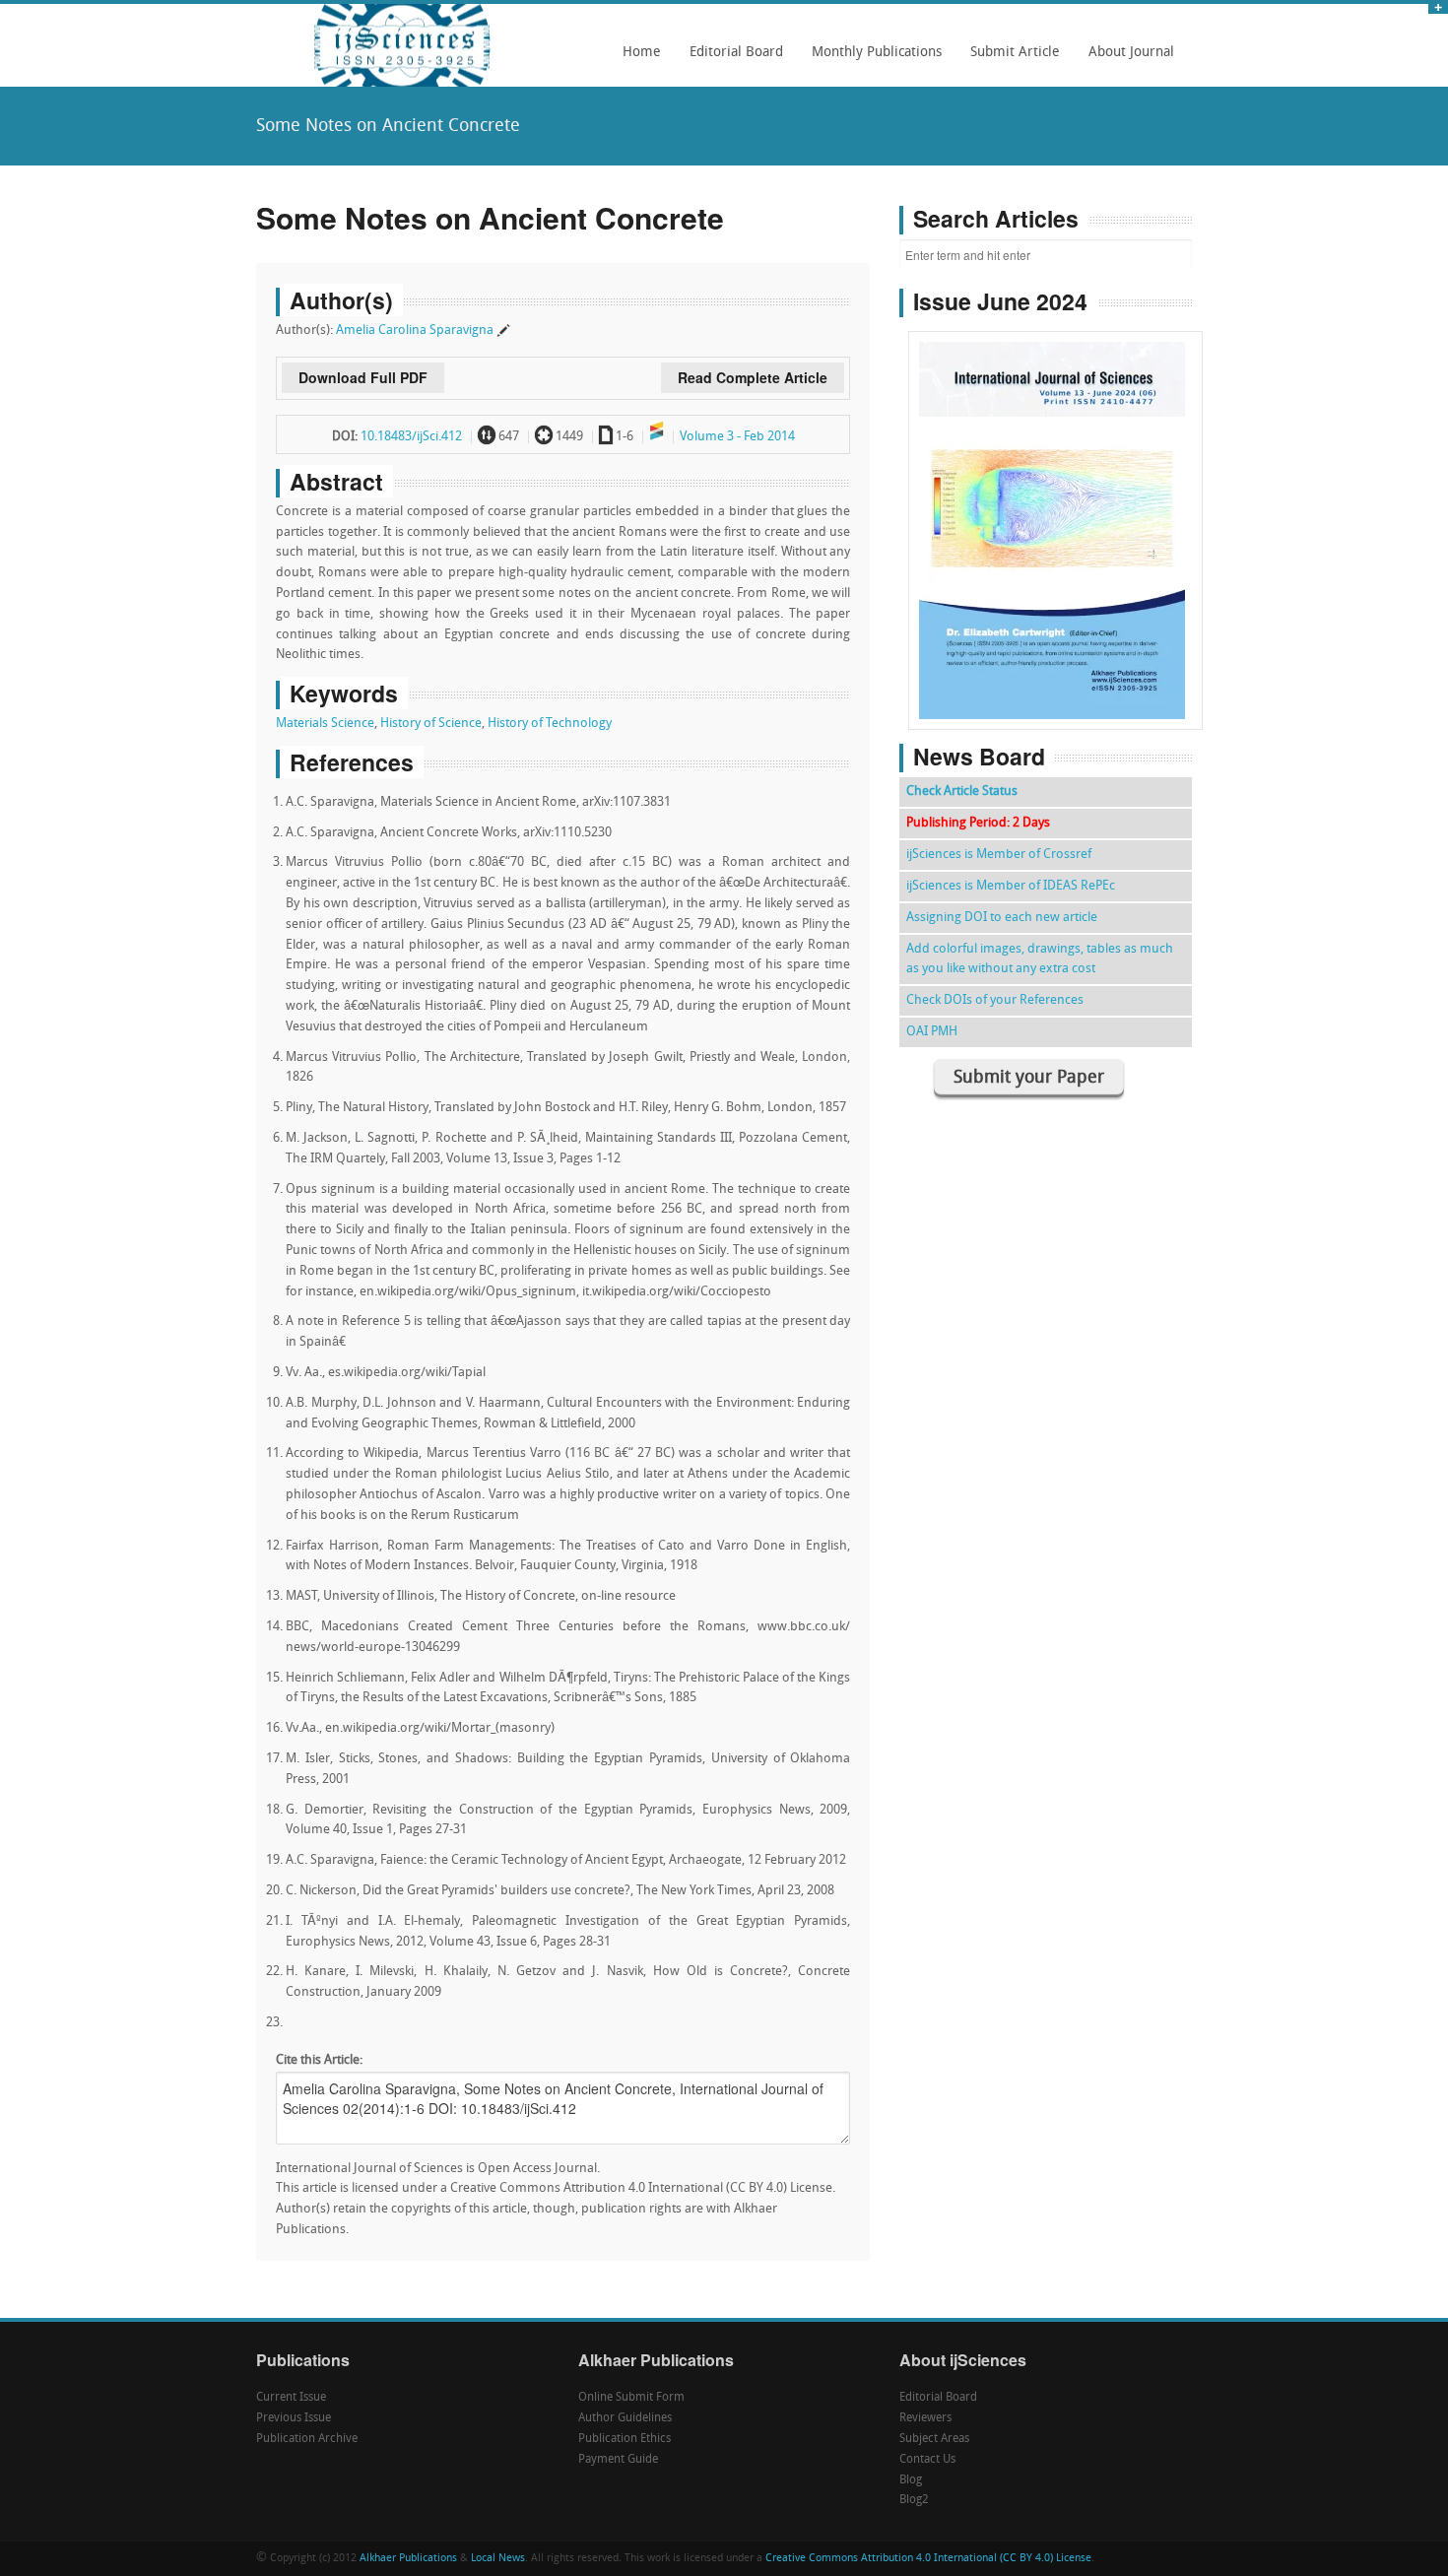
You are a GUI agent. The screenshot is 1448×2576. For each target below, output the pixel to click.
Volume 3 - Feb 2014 (737, 437)
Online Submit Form (631, 2398)
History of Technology (550, 724)
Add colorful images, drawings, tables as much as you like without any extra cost (1040, 959)
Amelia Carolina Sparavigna (415, 330)
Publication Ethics (625, 2439)
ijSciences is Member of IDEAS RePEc (1011, 886)
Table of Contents (1055, 474)
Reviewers (925, 2418)
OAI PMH (932, 1032)
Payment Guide (618, 2460)
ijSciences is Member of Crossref (999, 855)
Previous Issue (294, 2418)
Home (642, 53)
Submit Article (1010, 59)
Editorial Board (731, 59)
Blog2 (914, 2500)
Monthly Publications (871, 59)
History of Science (431, 724)
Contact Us (927, 2460)
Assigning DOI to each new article (1002, 918)
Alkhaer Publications (408, 2559)
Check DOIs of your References (995, 1000)
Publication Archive (307, 2439)
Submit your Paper (1029, 1078)
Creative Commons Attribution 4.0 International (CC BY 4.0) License (928, 2559)
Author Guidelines (625, 2418)
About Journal (1126, 59)
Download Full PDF (363, 377)
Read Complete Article (753, 377)
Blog (911, 2480)
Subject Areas (934, 2439)
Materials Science (325, 724)
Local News (498, 2559)
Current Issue (291, 2398)
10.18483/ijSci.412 (411, 437)
